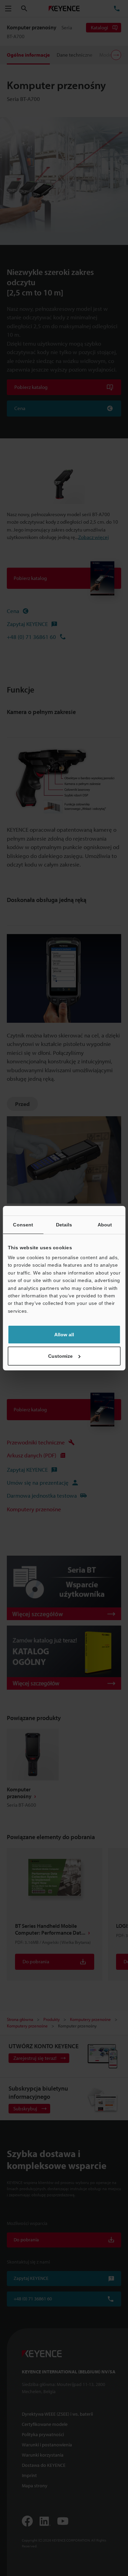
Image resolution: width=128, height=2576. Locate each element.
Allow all (64, 1335)
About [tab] (105, 1225)
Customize (60, 1356)
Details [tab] (64, 1225)
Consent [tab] (23, 1225)
